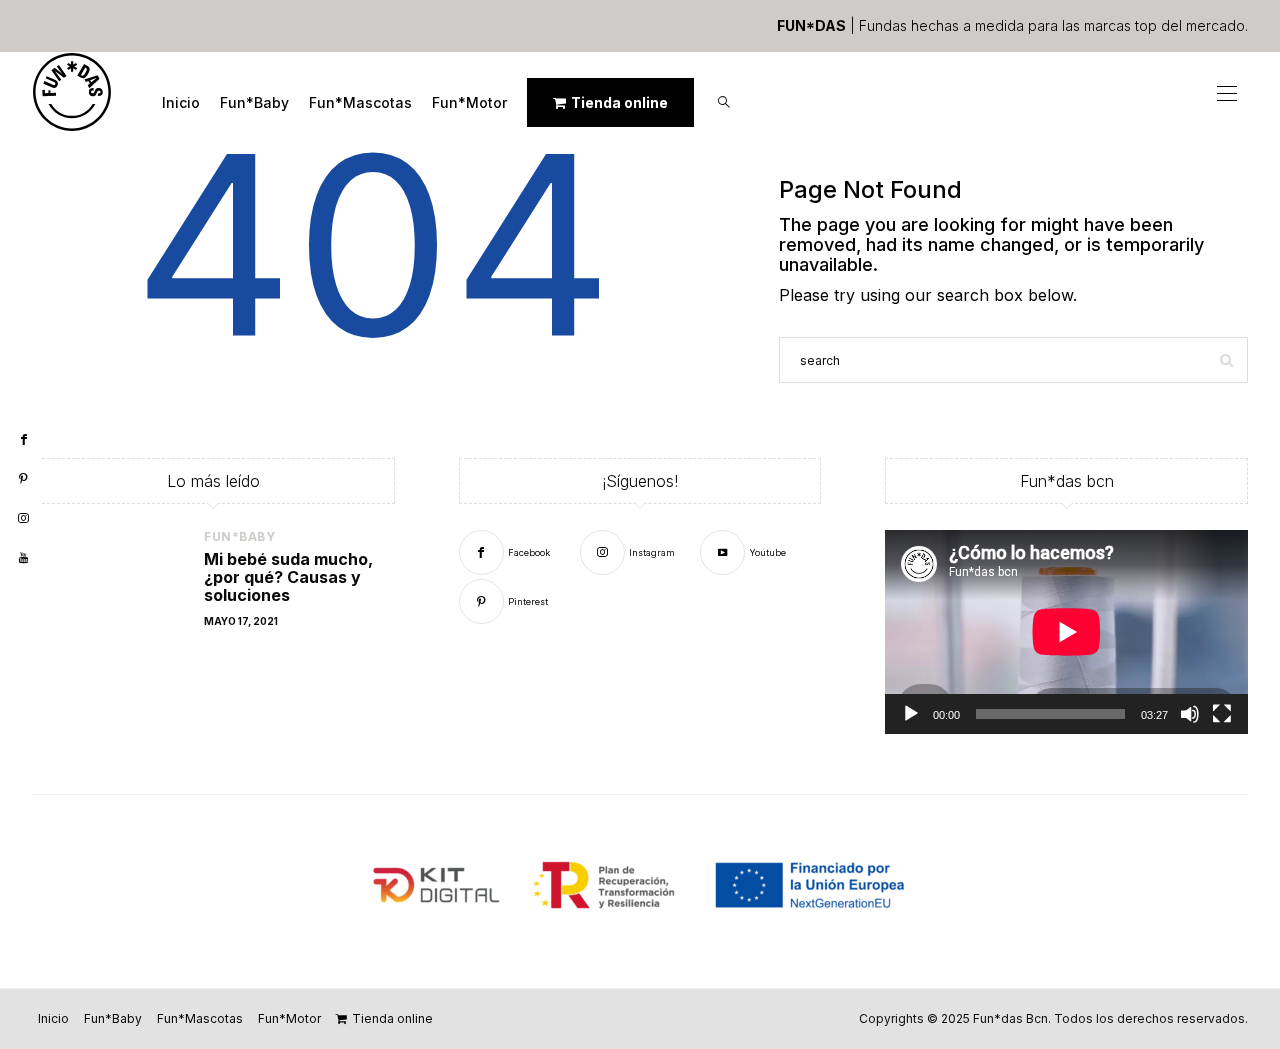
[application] (1066, 632)
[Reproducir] (911, 714)
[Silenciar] (1190, 714)
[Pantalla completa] (1222, 714)
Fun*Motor (469, 102)
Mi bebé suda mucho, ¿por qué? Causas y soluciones (288, 577)
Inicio (181, 102)
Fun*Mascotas (360, 102)
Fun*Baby (254, 102)
